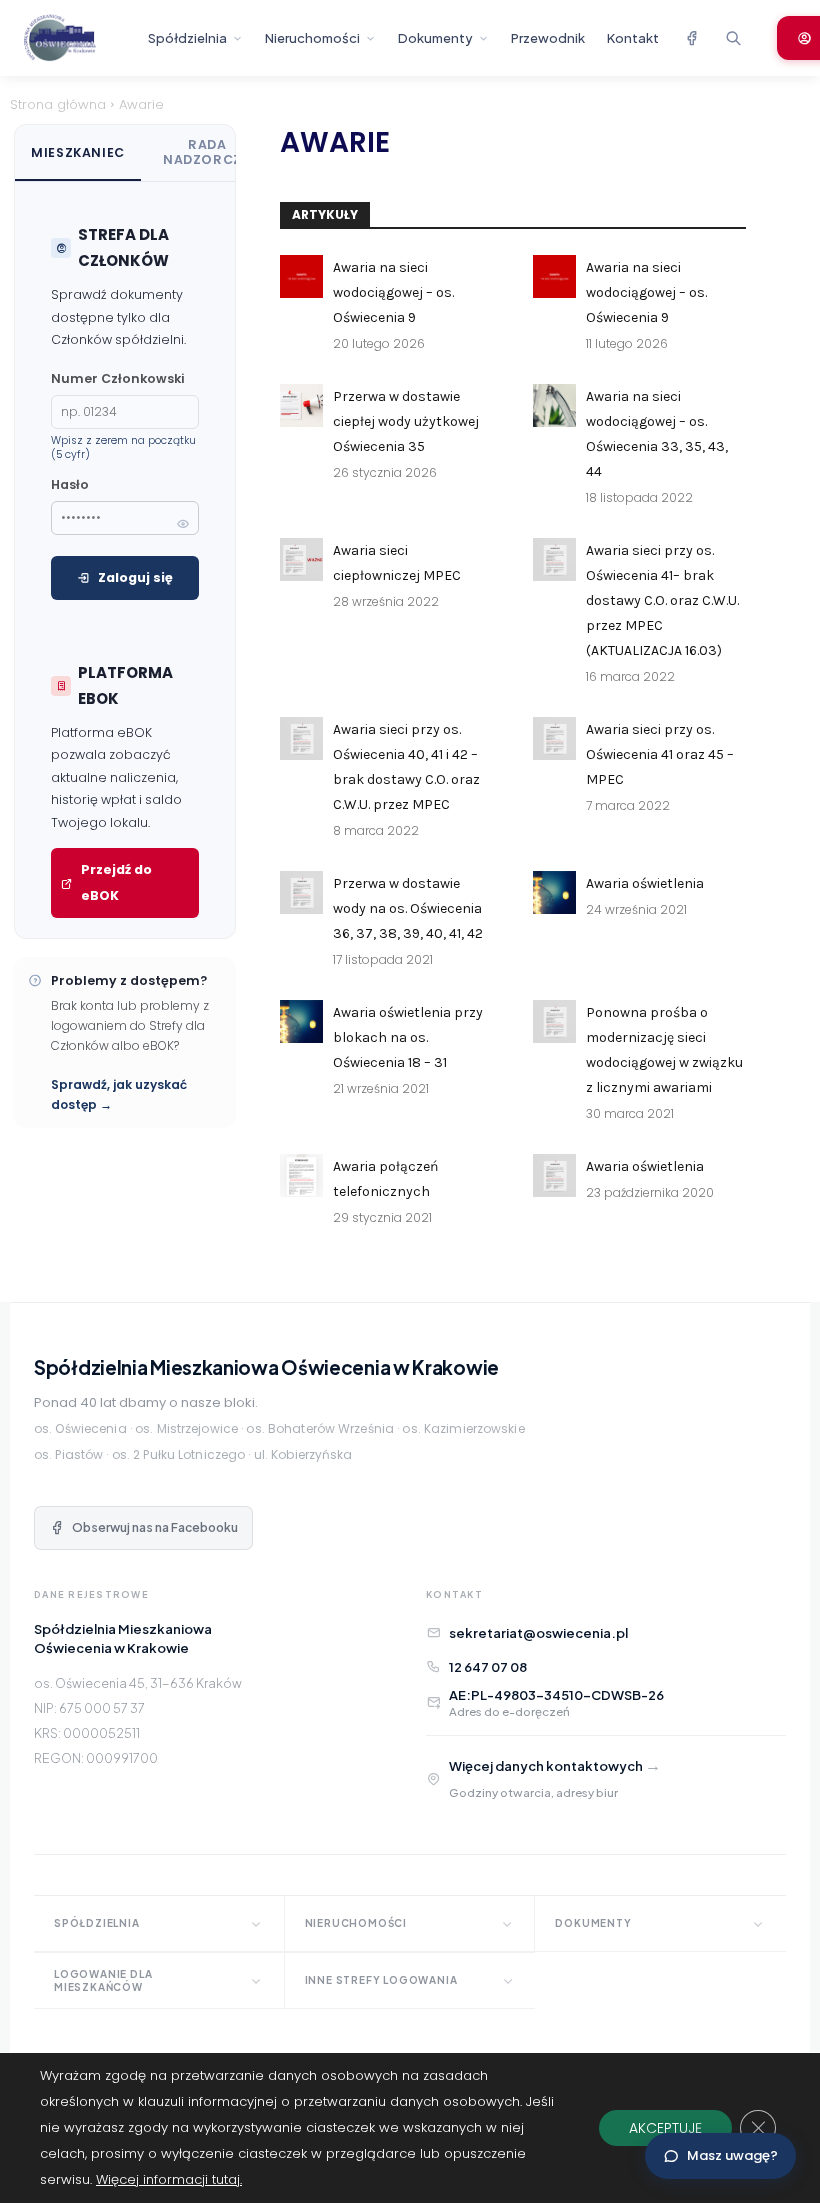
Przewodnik (548, 38)
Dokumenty (435, 38)
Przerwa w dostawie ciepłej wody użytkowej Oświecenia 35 (406, 421)
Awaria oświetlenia (645, 883)
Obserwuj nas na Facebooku (155, 1527)
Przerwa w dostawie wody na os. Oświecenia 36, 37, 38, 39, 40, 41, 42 (408, 908)
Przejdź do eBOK (116, 882)
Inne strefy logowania (381, 1980)
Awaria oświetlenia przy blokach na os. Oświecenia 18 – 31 (408, 1037)
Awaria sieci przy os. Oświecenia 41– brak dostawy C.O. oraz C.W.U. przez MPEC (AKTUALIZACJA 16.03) (662, 600)
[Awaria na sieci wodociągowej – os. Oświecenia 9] (301, 276)
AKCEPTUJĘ (665, 2128)
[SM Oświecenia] (77, 38)
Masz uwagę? (732, 2155)
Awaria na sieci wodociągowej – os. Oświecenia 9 (393, 292)
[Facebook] (691, 38)
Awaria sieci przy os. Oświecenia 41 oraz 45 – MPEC (660, 754)
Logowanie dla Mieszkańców (103, 1980)
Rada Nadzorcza (207, 152)
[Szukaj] (733, 38)
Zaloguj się (135, 577)
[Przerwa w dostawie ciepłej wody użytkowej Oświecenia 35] (301, 405)
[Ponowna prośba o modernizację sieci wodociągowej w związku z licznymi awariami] (554, 1021)
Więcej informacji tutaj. (169, 2179)
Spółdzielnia (187, 38)
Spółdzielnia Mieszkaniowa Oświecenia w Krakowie (266, 1367)
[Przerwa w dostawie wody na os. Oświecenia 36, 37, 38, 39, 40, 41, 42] (301, 892)
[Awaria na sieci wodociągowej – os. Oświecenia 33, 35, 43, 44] (554, 405)
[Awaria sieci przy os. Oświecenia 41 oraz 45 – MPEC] (554, 738)
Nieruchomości (312, 38)
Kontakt (633, 38)
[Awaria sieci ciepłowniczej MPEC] (301, 559)
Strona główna (58, 104)
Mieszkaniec (78, 152)
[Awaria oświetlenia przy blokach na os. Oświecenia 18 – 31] (301, 1021)
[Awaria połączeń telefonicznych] (301, 1175)
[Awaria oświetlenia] (554, 892)
